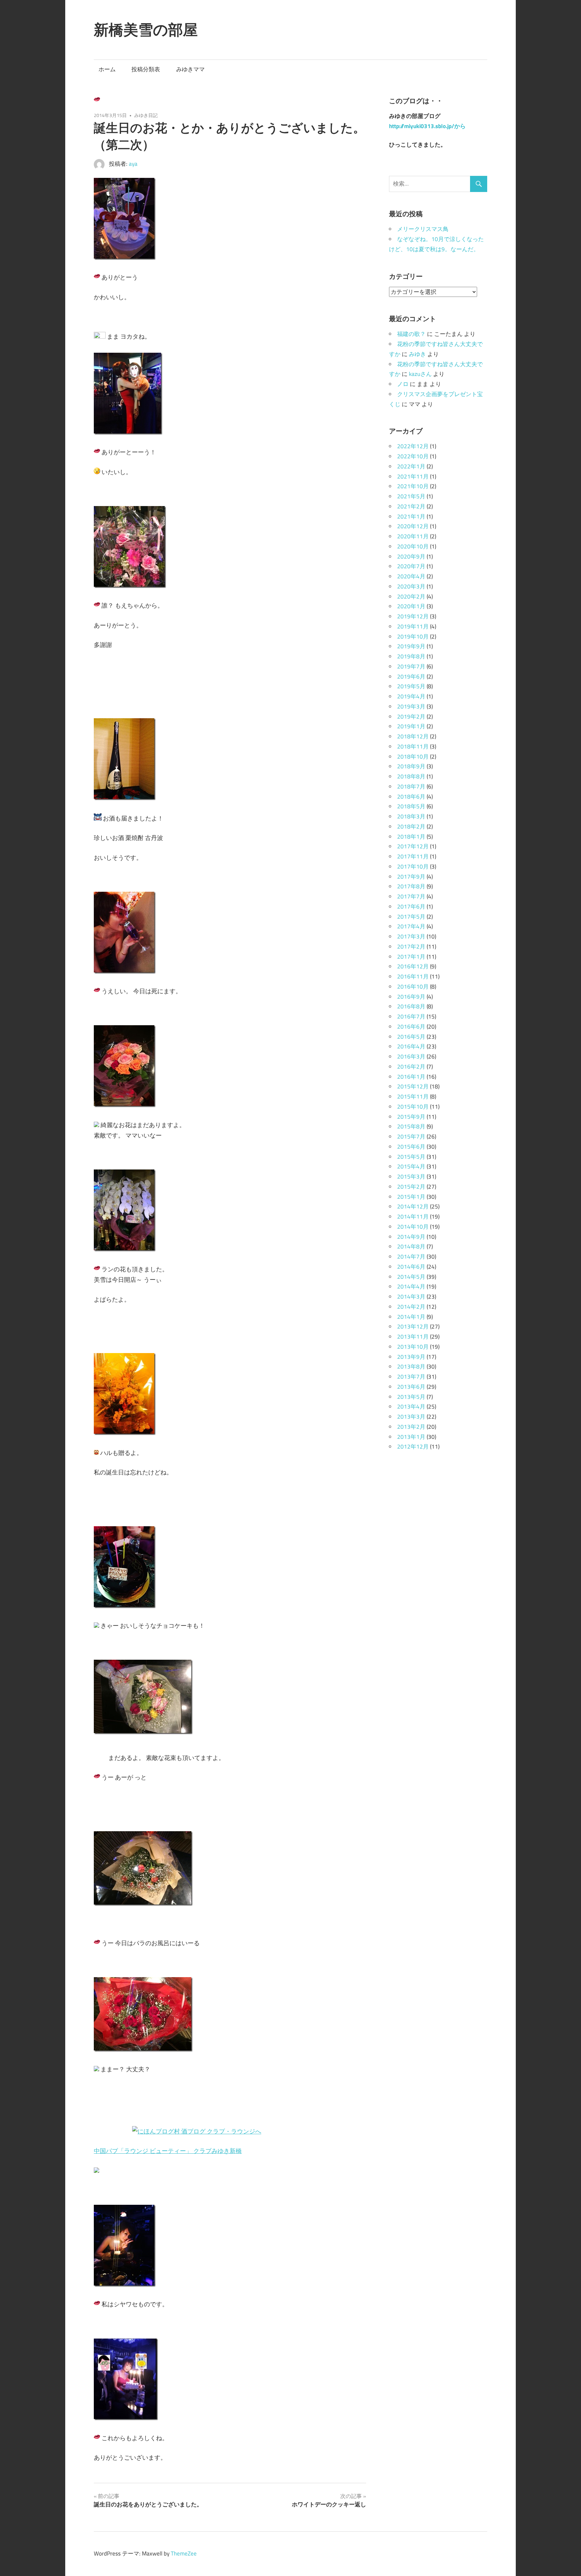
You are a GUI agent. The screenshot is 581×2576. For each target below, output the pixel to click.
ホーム (107, 69)
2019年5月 (411, 686)
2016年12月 (413, 966)
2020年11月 (413, 536)
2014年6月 (411, 1267)
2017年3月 (411, 936)
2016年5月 (411, 1037)
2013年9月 (411, 1357)
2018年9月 (411, 766)
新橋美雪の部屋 (146, 30)
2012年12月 (413, 1447)
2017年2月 (411, 947)
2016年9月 (411, 997)
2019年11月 (413, 626)
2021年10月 (413, 486)
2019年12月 (413, 616)
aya (133, 164)
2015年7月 (411, 1137)
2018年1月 (411, 837)
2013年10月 (413, 1347)
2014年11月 (413, 1217)
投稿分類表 (146, 69)
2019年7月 (411, 666)
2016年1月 (411, 1077)
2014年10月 (413, 1227)
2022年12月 (413, 446)
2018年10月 (413, 757)
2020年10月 (413, 546)
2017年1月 (411, 957)
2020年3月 (411, 586)
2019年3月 (411, 706)
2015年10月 (413, 1107)
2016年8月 (411, 1006)
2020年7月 (411, 566)
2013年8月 (411, 1367)
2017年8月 (411, 886)
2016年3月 (411, 1056)
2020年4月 (411, 576)
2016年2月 (411, 1067)
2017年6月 (411, 907)
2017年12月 (413, 846)
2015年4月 (411, 1166)
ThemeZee (184, 2553)
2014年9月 (411, 1237)
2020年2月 (411, 597)
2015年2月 (411, 1187)
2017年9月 (411, 877)
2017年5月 (411, 917)
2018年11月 (413, 746)
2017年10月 (413, 867)
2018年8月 (411, 776)
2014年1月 (411, 1317)
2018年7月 (411, 786)
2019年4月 (411, 696)
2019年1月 (411, 726)
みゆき (417, 354)
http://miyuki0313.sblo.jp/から (427, 126)
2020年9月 (411, 556)
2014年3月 (411, 1297)
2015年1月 (411, 1197)
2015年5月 (411, 1157)
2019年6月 (411, 677)
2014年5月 (411, 1277)
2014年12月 (413, 1206)
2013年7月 (411, 1377)
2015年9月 (411, 1117)
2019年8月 (411, 656)
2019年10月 (413, 637)
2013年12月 (413, 1327)
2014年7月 (411, 1257)
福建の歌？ (411, 334)
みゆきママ (190, 69)
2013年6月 (411, 1387)
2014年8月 (411, 1246)
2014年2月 (411, 1307)
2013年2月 (411, 1427)
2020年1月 (411, 606)
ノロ (403, 384)
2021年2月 (411, 506)
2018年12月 (413, 736)
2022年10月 (413, 456)
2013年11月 (413, 1337)
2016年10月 (413, 987)
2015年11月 (413, 1097)
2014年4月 (411, 1286)
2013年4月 (411, 1407)
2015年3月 (411, 1177)
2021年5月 (411, 496)
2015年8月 (411, 1126)
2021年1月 (411, 516)
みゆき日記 (146, 115)
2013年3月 (411, 1417)
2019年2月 (411, 717)
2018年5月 (411, 806)
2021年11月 (413, 476)
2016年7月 (411, 1016)
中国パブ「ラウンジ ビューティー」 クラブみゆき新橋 (168, 2151)
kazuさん (420, 374)
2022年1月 (411, 466)
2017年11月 (413, 856)
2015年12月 (413, 1086)
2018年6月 (411, 797)
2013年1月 (411, 1437)
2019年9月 (411, 646)
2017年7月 (411, 896)
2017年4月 (411, 926)
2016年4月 (411, 1046)
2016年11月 (413, 976)
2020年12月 (413, 526)
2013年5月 (411, 1397)
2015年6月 (411, 1147)
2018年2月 (411, 826)
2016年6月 (411, 1027)
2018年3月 (411, 816)
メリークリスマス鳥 (423, 229)
